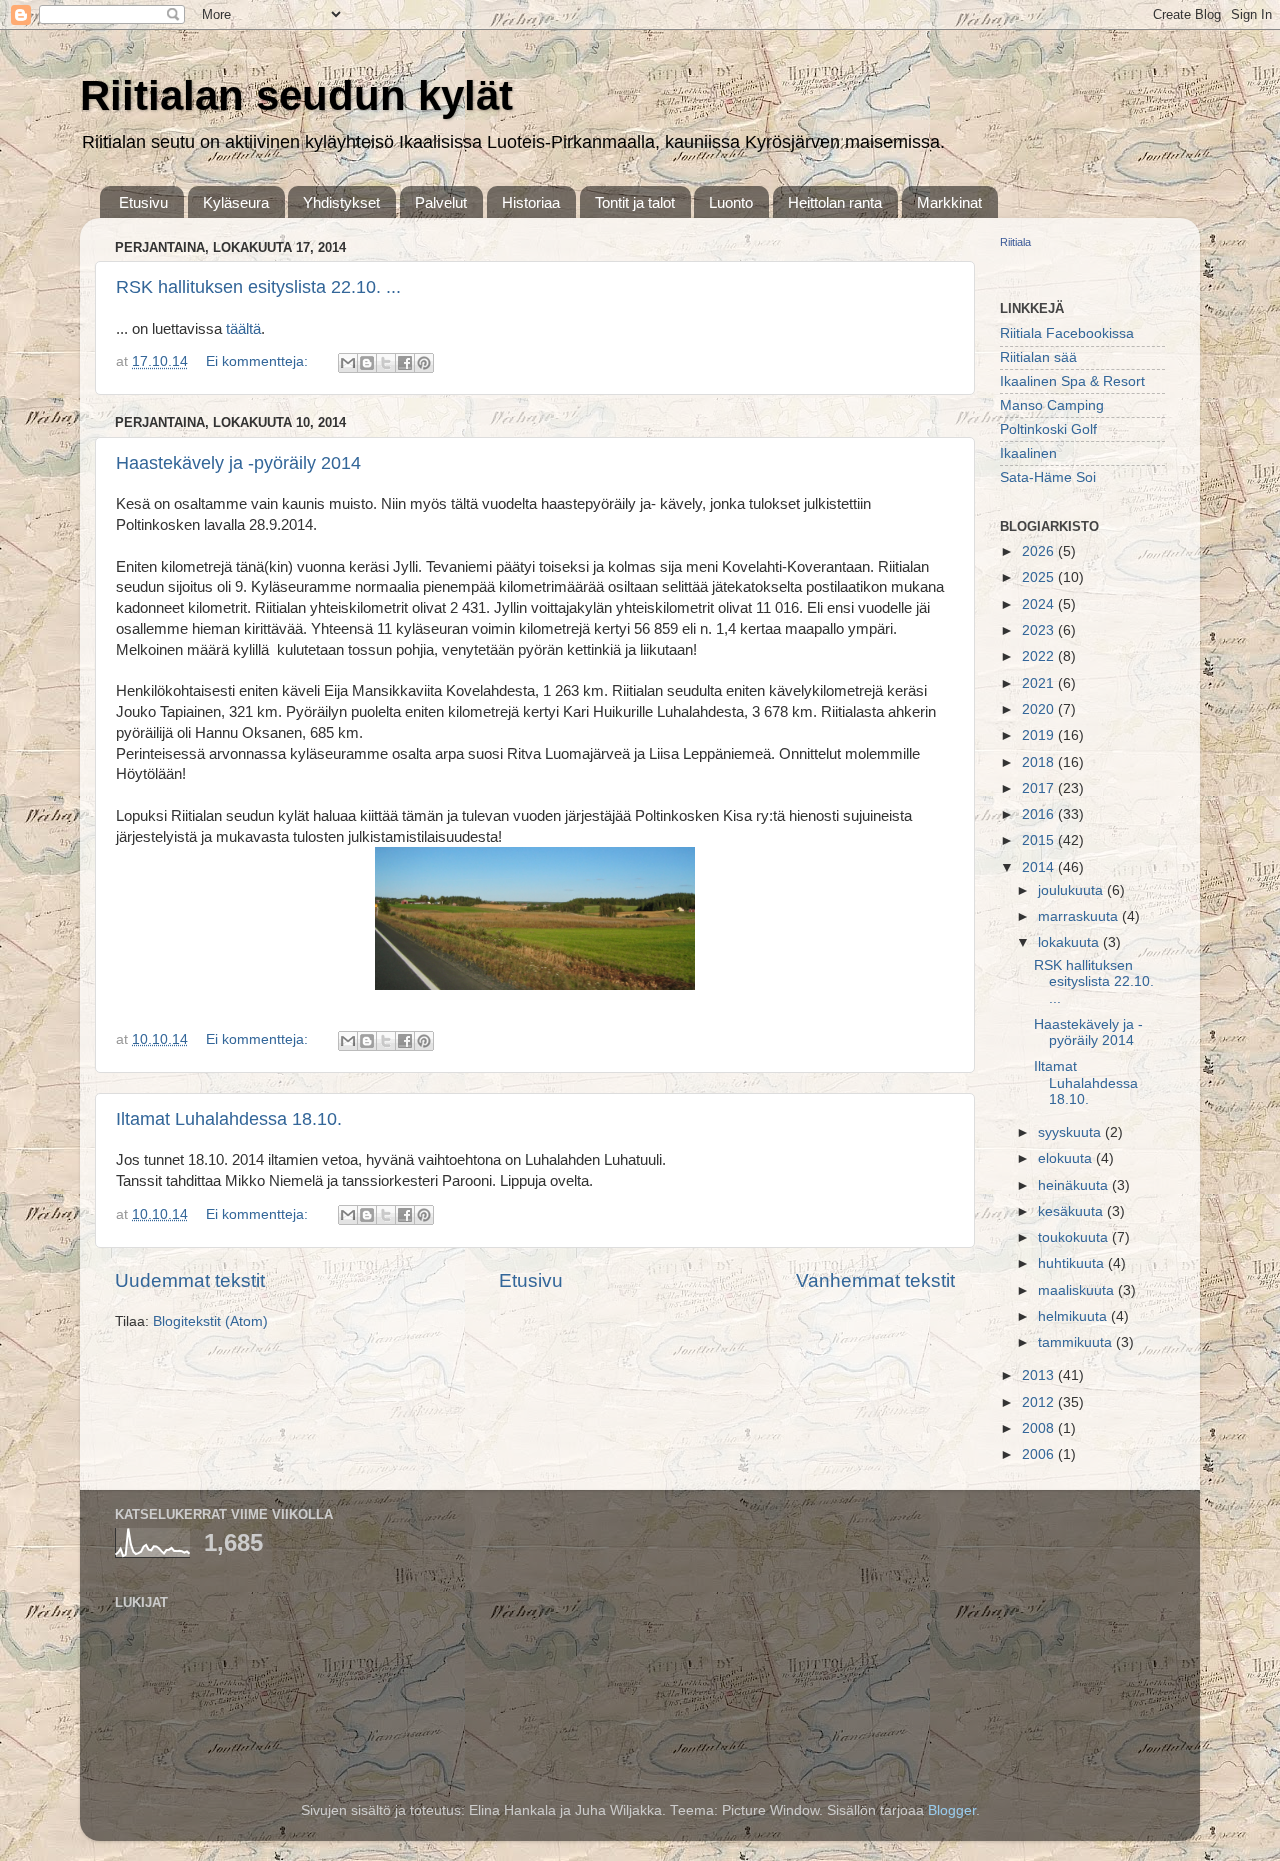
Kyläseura (236, 202)
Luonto (731, 202)
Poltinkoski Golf (1048, 429)
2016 (1040, 814)
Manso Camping (1052, 405)
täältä (243, 329)
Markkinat (949, 202)
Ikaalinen (1028, 453)
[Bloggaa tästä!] (367, 363)
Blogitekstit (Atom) (210, 1321)
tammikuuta (1077, 1342)
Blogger (952, 1810)
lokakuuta (1070, 942)
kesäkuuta (1072, 1211)
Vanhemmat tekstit (875, 1280)
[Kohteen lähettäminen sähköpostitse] (348, 363)
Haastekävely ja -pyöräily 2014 (238, 463)
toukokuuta (1075, 1237)
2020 (1040, 709)
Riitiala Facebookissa (1067, 333)
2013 (1040, 1375)
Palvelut (441, 202)
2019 (1040, 735)
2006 (1040, 1454)
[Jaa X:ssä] (386, 363)
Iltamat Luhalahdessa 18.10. (229, 1119)
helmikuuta (1074, 1316)
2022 (1040, 656)
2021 (1040, 683)
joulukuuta (1072, 890)
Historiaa (531, 202)
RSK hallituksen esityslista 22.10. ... (258, 287)
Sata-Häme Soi (1048, 477)
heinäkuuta (1075, 1185)
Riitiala (1015, 242)
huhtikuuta (1073, 1263)
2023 (1040, 630)
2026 (1040, 551)
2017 (1040, 788)
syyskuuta (1071, 1132)
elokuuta (1067, 1158)
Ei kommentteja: (259, 361)
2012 (1040, 1402)
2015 (1040, 840)
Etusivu (143, 202)
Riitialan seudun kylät (296, 95)
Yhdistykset (341, 202)
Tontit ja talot (635, 202)
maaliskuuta (1078, 1290)
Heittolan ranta (835, 202)
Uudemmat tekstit (190, 1280)
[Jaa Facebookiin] (405, 363)
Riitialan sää (1038, 357)
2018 (1040, 762)
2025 (1040, 577)
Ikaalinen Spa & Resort (1072, 381)
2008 (1040, 1428)
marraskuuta (1080, 916)
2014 (1040, 867)
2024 (1040, 604)
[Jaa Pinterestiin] (424, 363)
